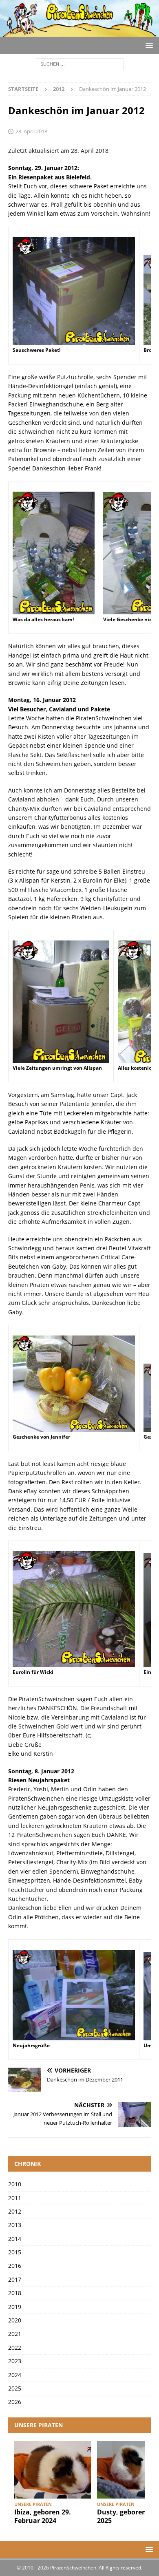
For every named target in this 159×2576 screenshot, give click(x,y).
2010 (15, 2184)
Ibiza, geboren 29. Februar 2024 (43, 2516)
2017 (15, 2279)
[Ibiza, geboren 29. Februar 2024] (53, 2470)
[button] (148, 45)
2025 (15, 2388)
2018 (15, 2293)
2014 (15, 2239)
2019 (15, 2307)
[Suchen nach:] (80, 64)
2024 (15, 2375)
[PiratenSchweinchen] (79, 32)
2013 (15, 2225)
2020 (15, 2320)
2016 (15, 2266)
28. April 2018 (31, 131)
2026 (15, 2402)
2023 (15, 2361)
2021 (15, 2334)
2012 (15, 2211)
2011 (15, 2198)
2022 (15, 2348)
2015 (15, 2252)
